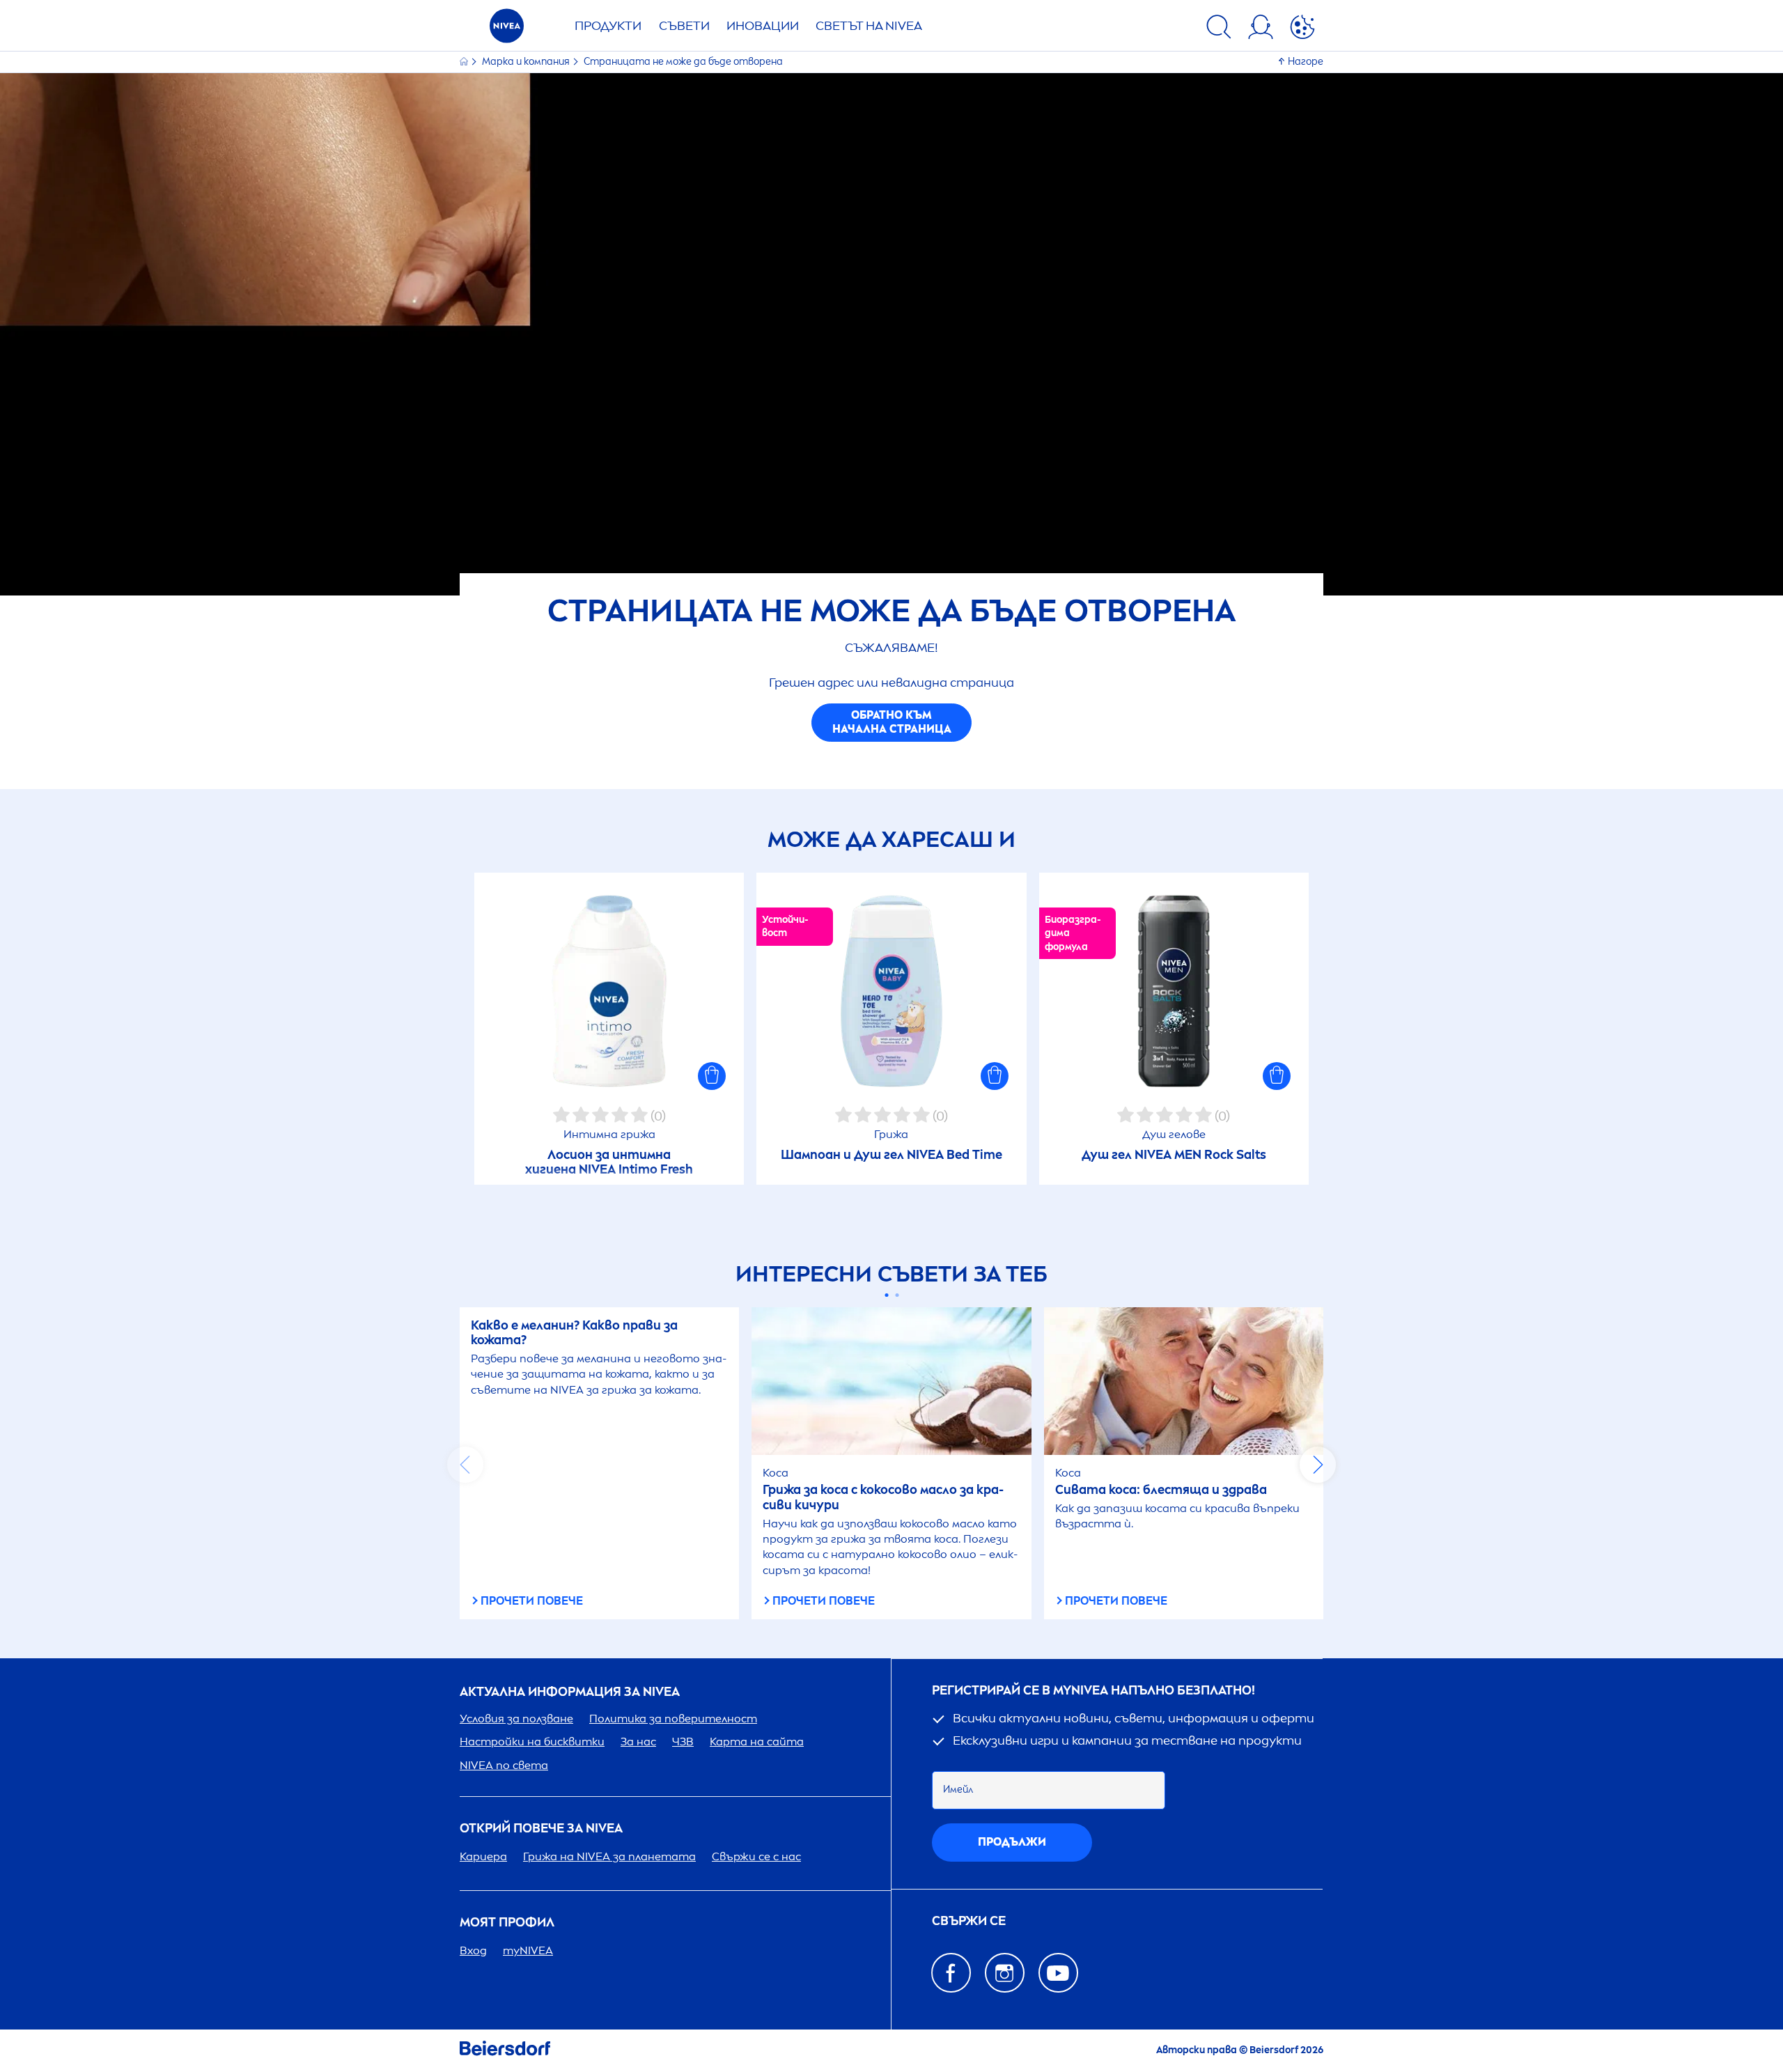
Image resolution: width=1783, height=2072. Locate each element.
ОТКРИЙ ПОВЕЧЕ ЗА (541, 1829)
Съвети (684, 26)
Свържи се (969, 1921)
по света (504, 1765)
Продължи (1012, 1842)
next (1318, 1465)
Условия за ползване (516, 1719)
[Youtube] (1058, 1973)
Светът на (869, 26)
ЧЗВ (683, 1742)
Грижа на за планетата (609, 1856)
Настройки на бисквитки (532, 1742)
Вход (473, 1950)
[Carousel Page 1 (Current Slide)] (886, 1295)
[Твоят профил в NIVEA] (1261, 29)
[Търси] (1219, 29)
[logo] (507, 30)
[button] (712, 1076)
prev (465, 1465)
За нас (638, 1742)
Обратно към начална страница (892, 722)
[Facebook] (951, 1973)
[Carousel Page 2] (897, 1295)
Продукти (608, 26)
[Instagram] (1005, 1973)
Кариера (483, 1856)
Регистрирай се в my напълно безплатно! (1093, 1691)
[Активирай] (1302, 29)
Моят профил (507, 1923)
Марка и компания (527, 62)
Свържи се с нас (756, 1856)
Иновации (763, 26)
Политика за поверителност (673, 1719)
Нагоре (1306, 62)
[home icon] (465, 62)
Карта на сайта (757, 1742)
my (528, 1950)
